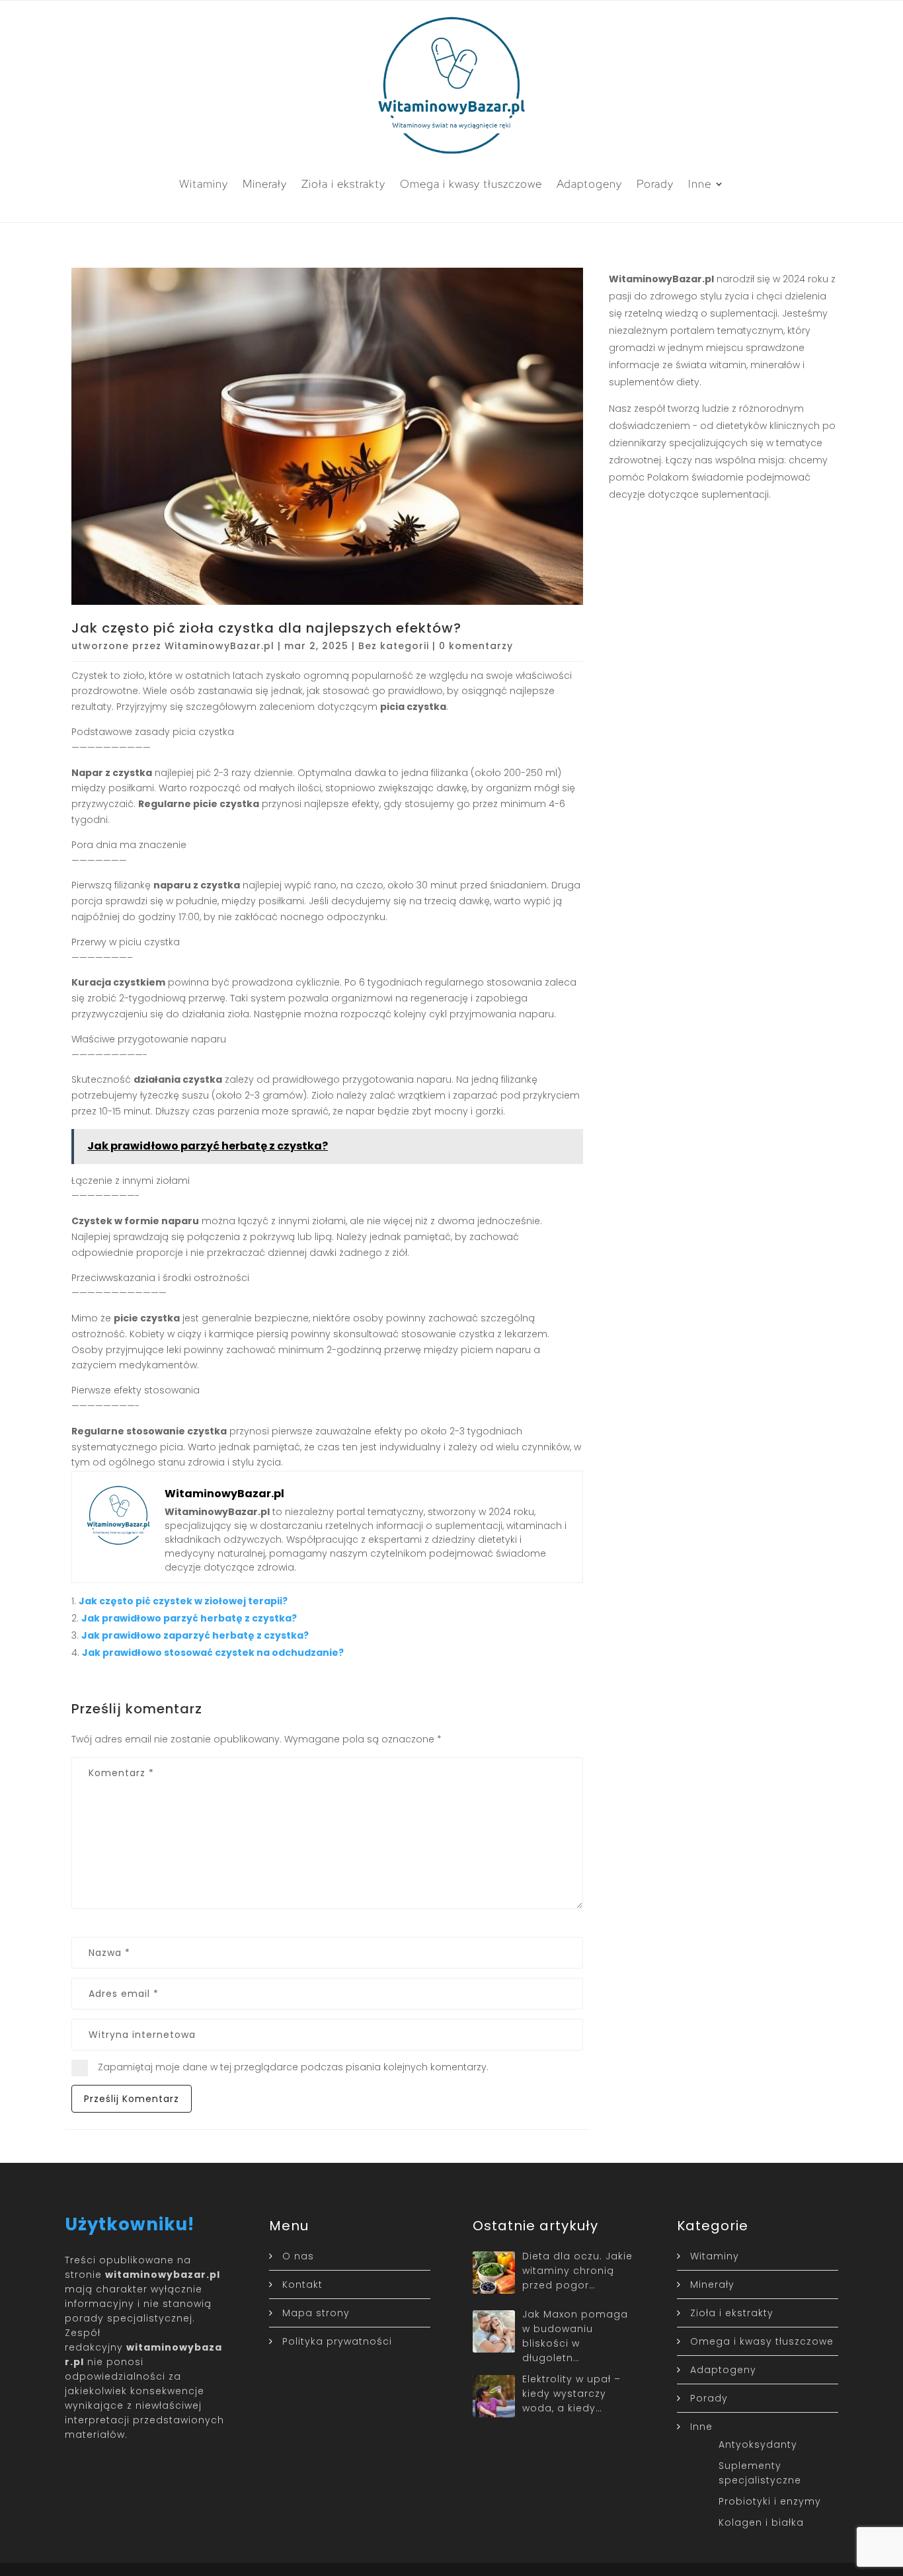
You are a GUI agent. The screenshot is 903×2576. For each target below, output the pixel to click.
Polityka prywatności (337, 2341)
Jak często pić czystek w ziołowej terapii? (183, 1601)
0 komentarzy (476, 646)
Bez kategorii (394, 646)
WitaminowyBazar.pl (219, 646)
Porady (655, 184)
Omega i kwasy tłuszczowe (471, 184)
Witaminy (204, 184)
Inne (700, 184)
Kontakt (302, 2284)
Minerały (265, 184)
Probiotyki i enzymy (770, 2501)
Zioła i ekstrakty (343, 184)
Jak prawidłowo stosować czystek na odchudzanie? (213, 1653)
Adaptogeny (589, 184)
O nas (298, 2256)
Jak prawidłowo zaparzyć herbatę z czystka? (195, 1635)
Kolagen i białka (761, 2522)
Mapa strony (316, 2313)
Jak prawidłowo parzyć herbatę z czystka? (189, 1618)
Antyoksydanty (758, 2444)
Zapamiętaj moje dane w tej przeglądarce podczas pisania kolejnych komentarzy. (293, 2067)
